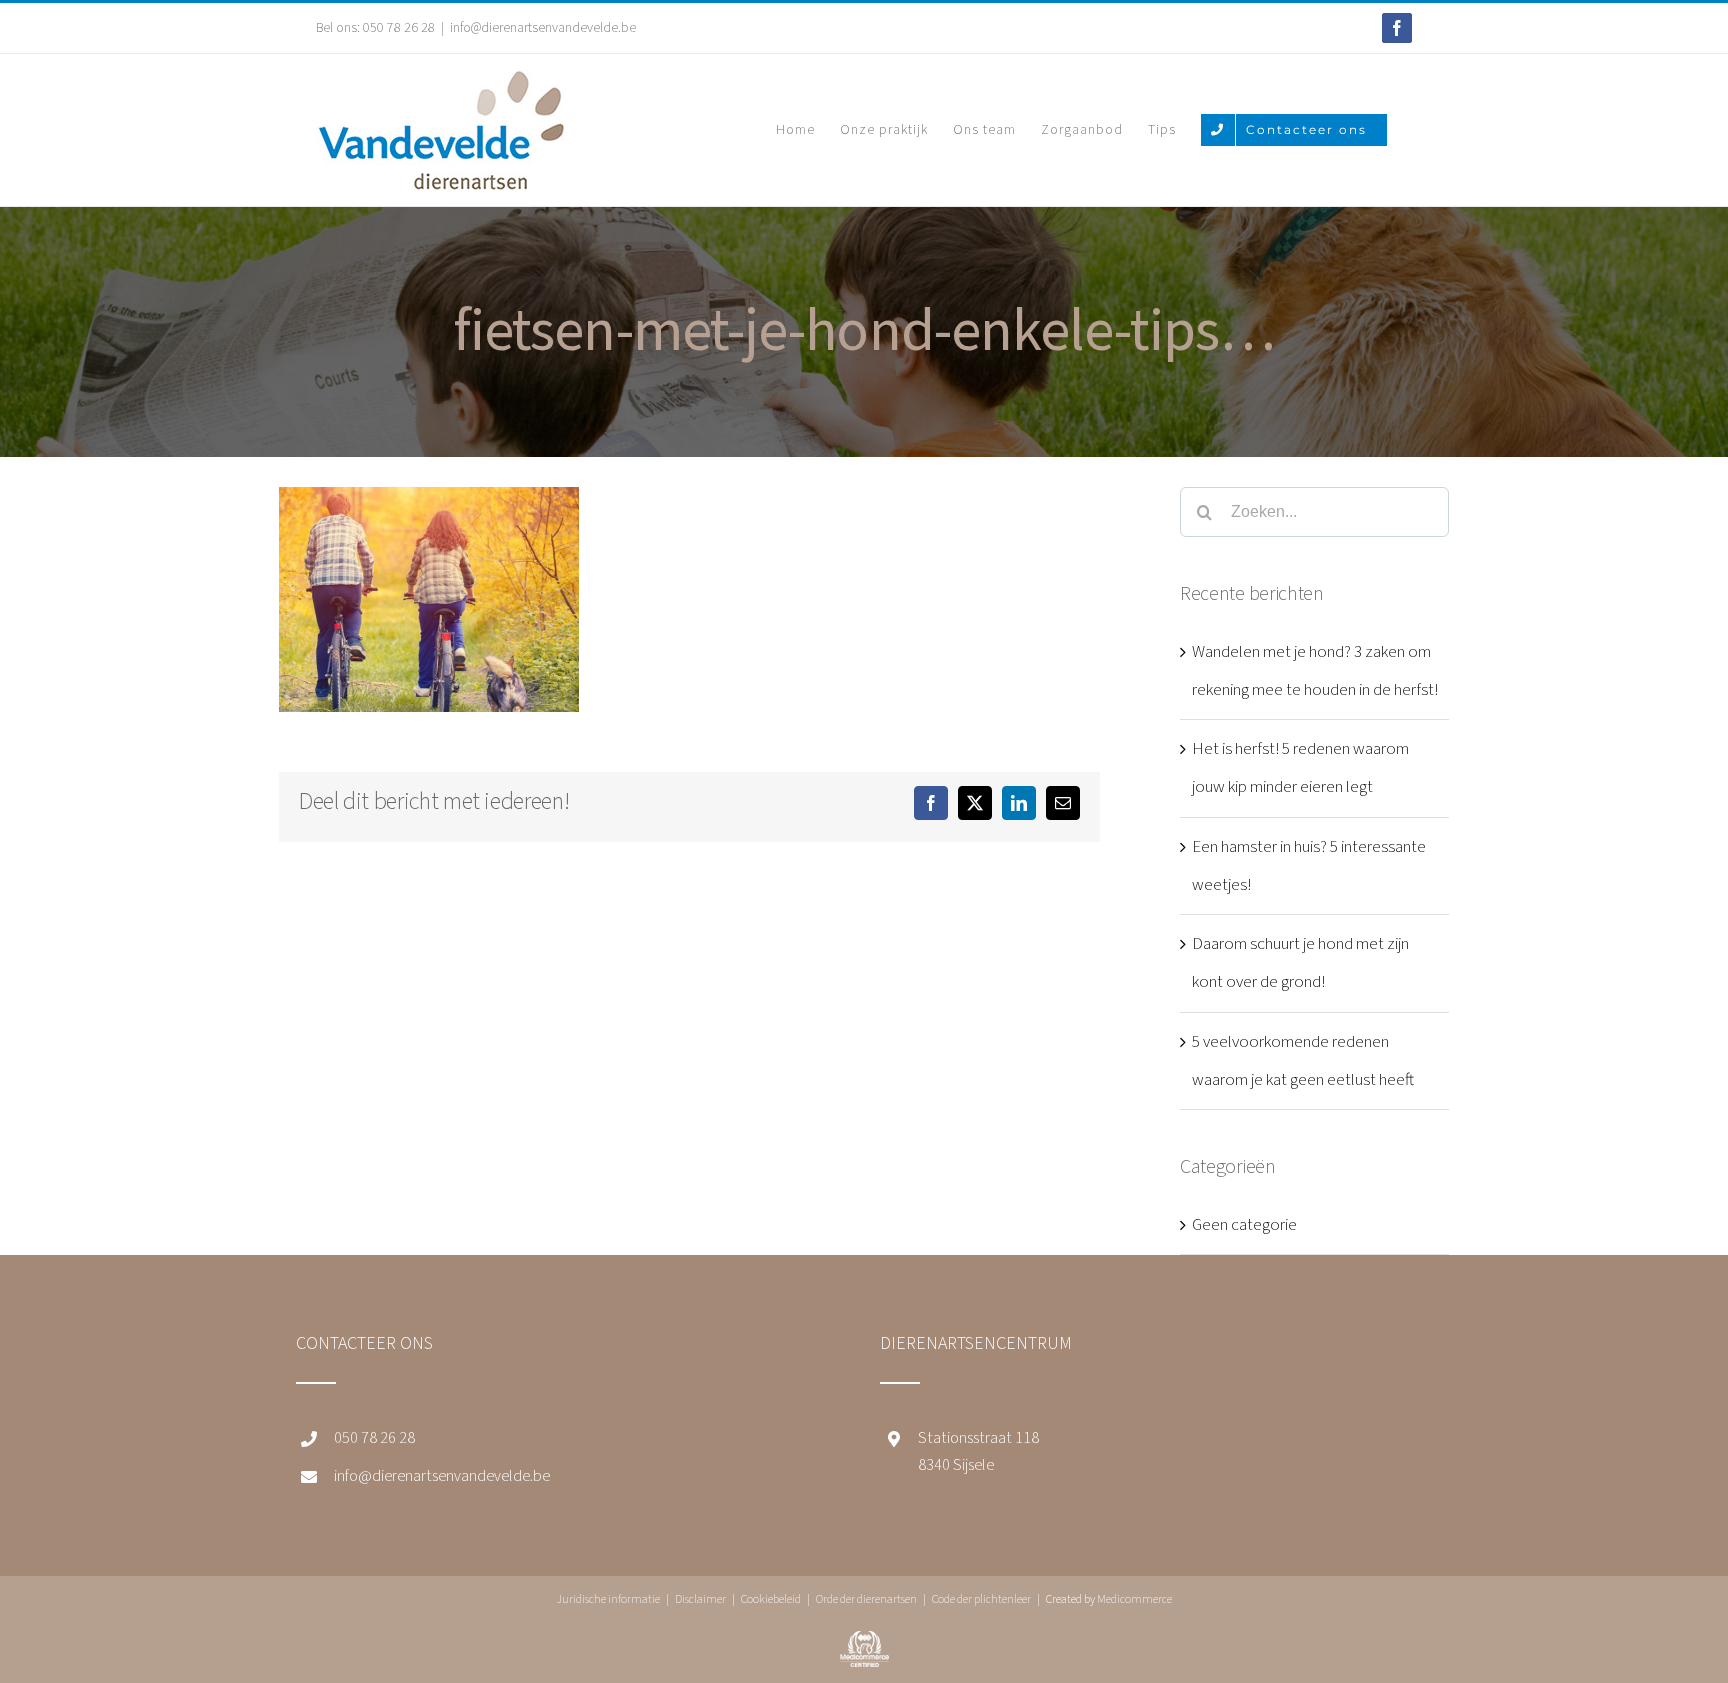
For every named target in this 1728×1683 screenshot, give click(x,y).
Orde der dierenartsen (866, 1599)
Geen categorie (1244, 1225)
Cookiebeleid (771, 1599)
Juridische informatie (608, 1599)
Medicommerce (1134, 1599)
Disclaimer (700, 1599)
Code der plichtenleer (981, 1599)
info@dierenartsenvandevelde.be (543, 28)
